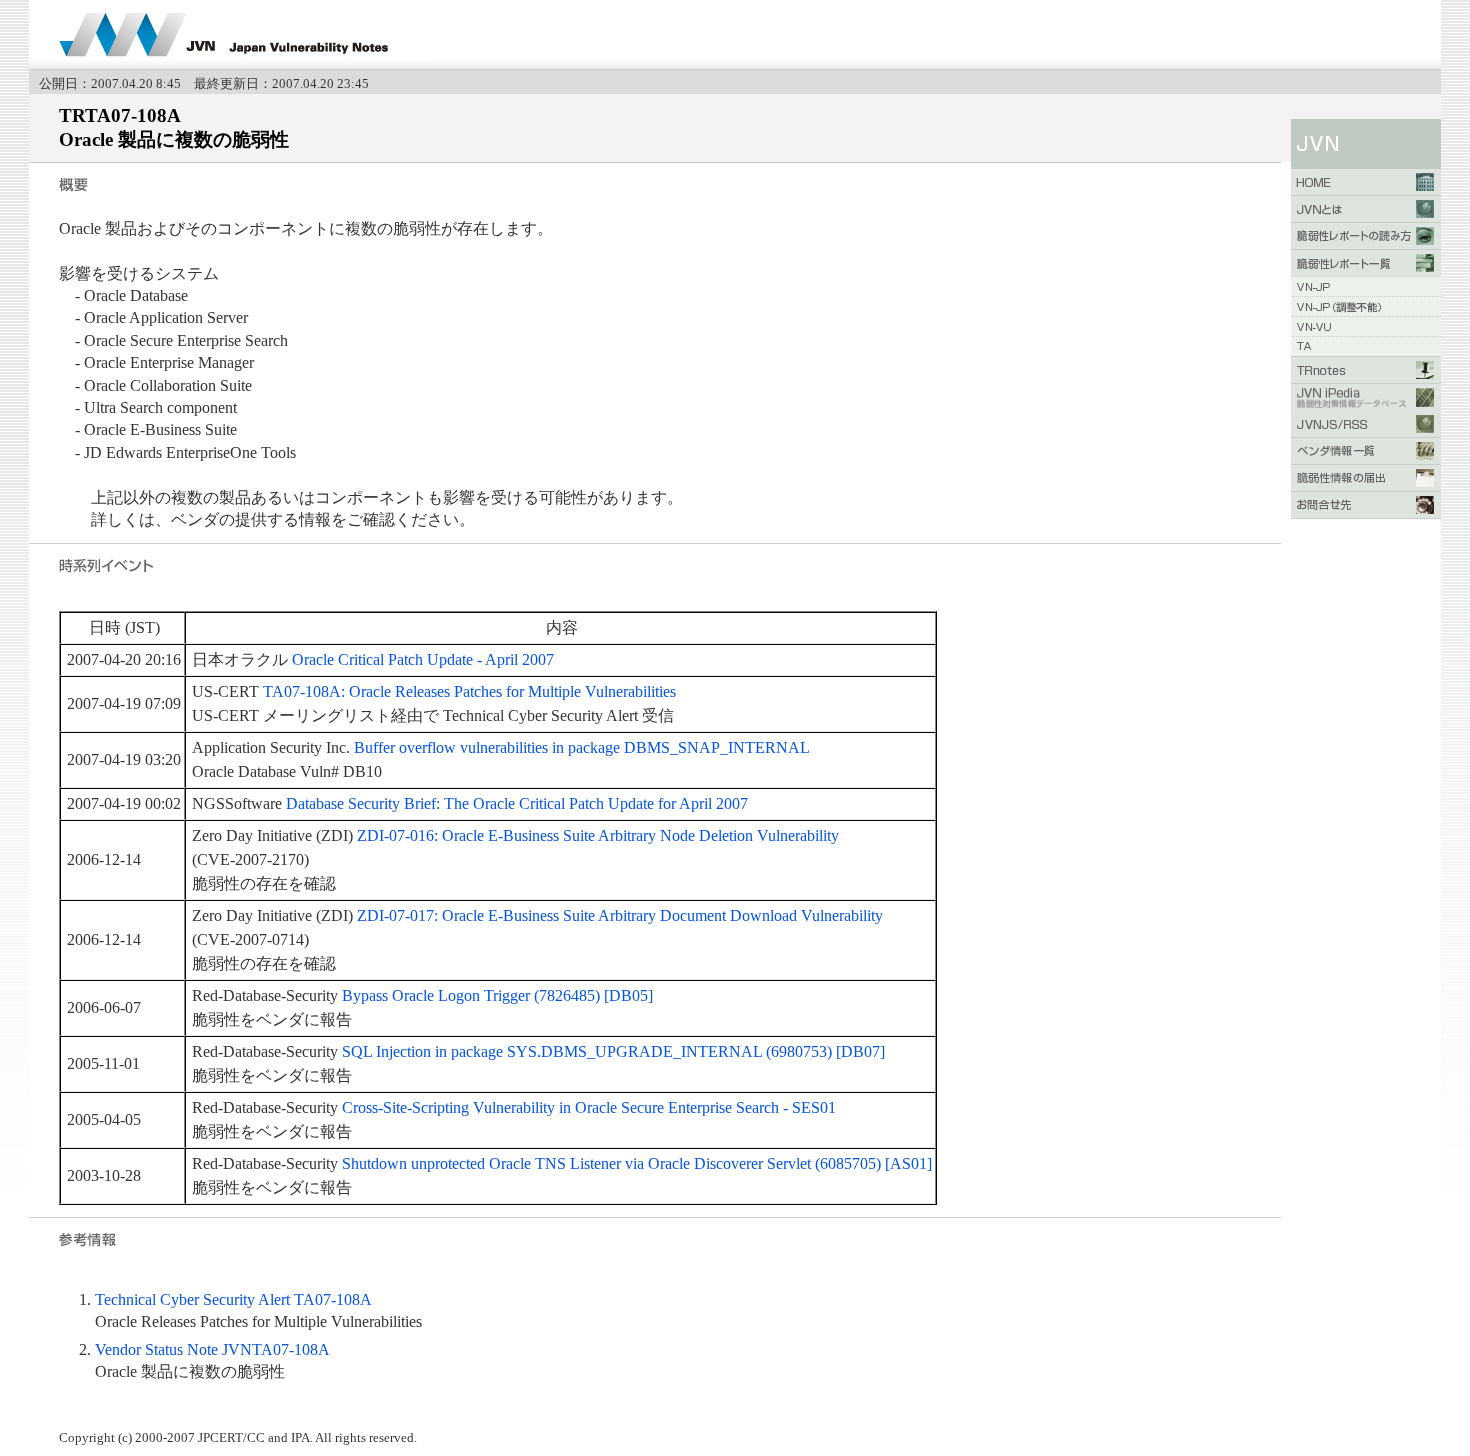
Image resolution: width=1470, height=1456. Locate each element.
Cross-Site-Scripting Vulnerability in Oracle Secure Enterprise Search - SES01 (589, 1107)
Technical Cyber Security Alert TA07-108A (233, 1299)
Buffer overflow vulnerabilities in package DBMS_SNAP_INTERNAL (582, 747)
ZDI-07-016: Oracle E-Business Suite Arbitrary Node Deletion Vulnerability (598, 835)
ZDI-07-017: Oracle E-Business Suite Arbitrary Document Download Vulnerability (620, 915)
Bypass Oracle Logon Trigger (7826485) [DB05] (497, 995)
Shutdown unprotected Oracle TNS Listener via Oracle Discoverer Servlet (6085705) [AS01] (637, 1163)
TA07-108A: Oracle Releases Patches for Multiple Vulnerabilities (469, 691)
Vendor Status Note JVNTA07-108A (212, 1349)
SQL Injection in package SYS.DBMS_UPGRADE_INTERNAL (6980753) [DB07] (613, 1051)
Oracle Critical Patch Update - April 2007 (423, 659)
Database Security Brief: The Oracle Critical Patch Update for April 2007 (517, 803)
